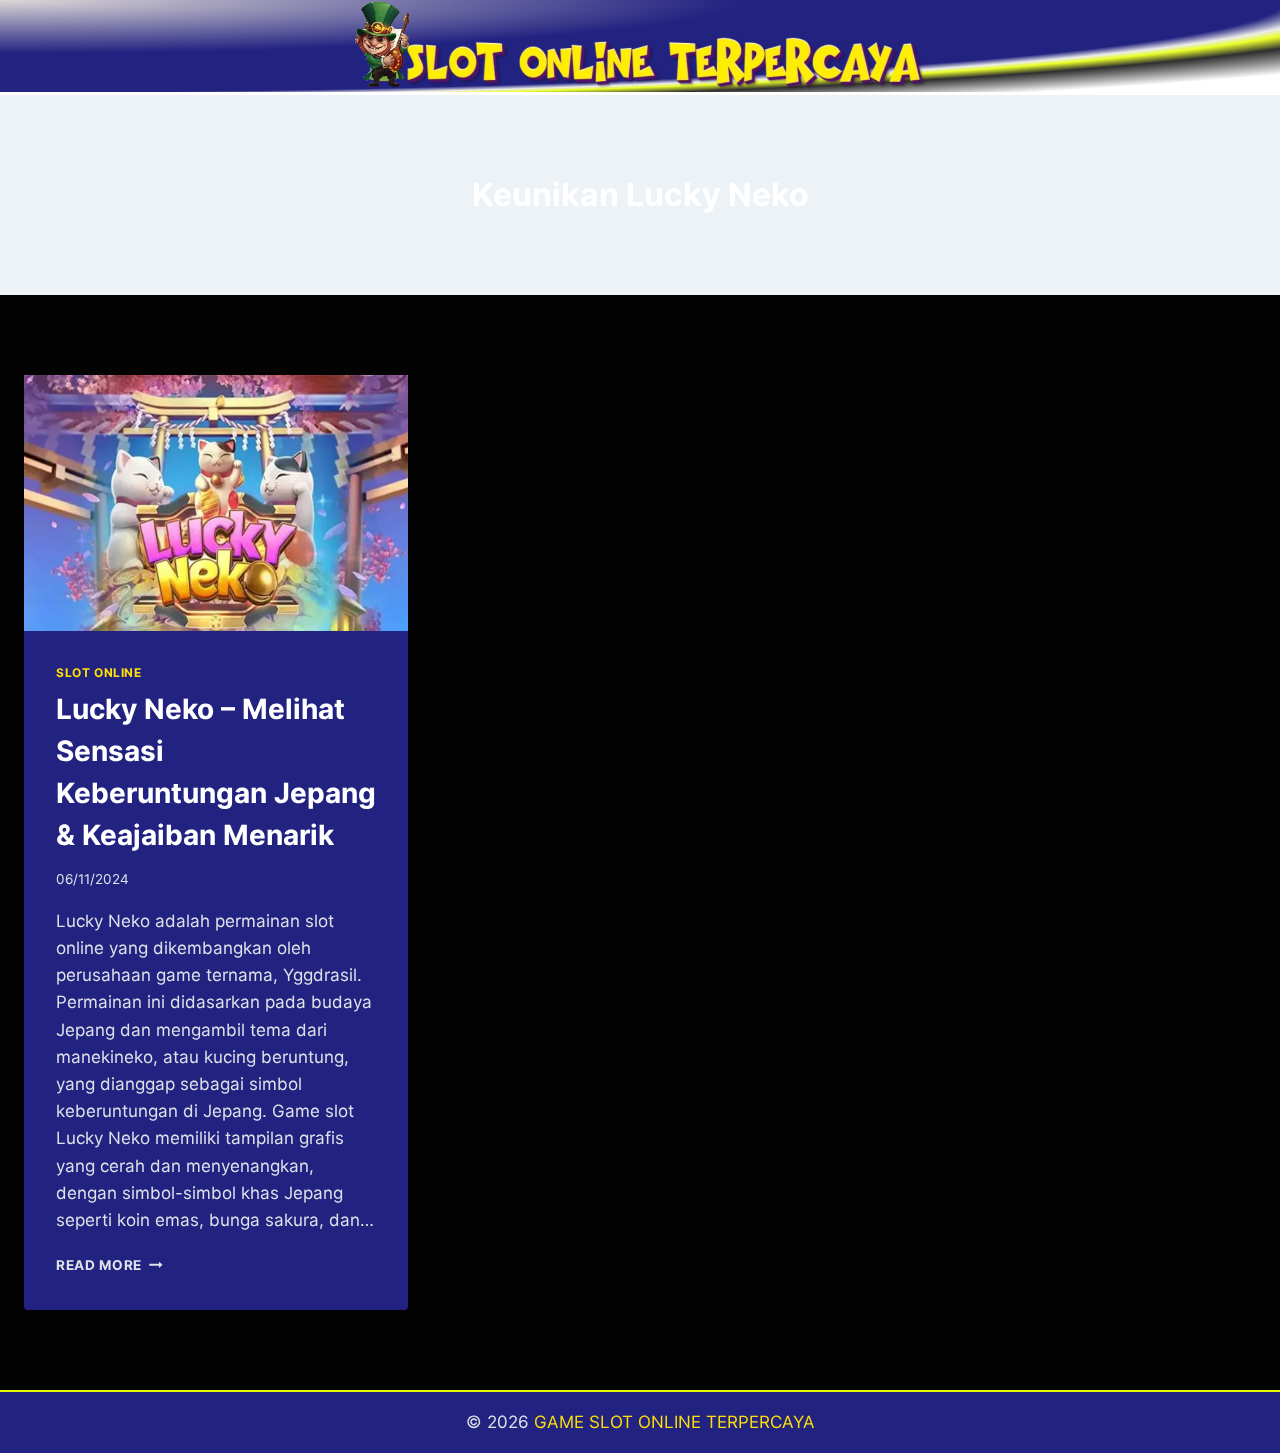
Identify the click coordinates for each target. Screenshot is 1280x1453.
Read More (109, 1265)
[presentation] (216, 503)
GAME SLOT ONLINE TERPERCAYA (674, 1422)
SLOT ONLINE (99, 672)
